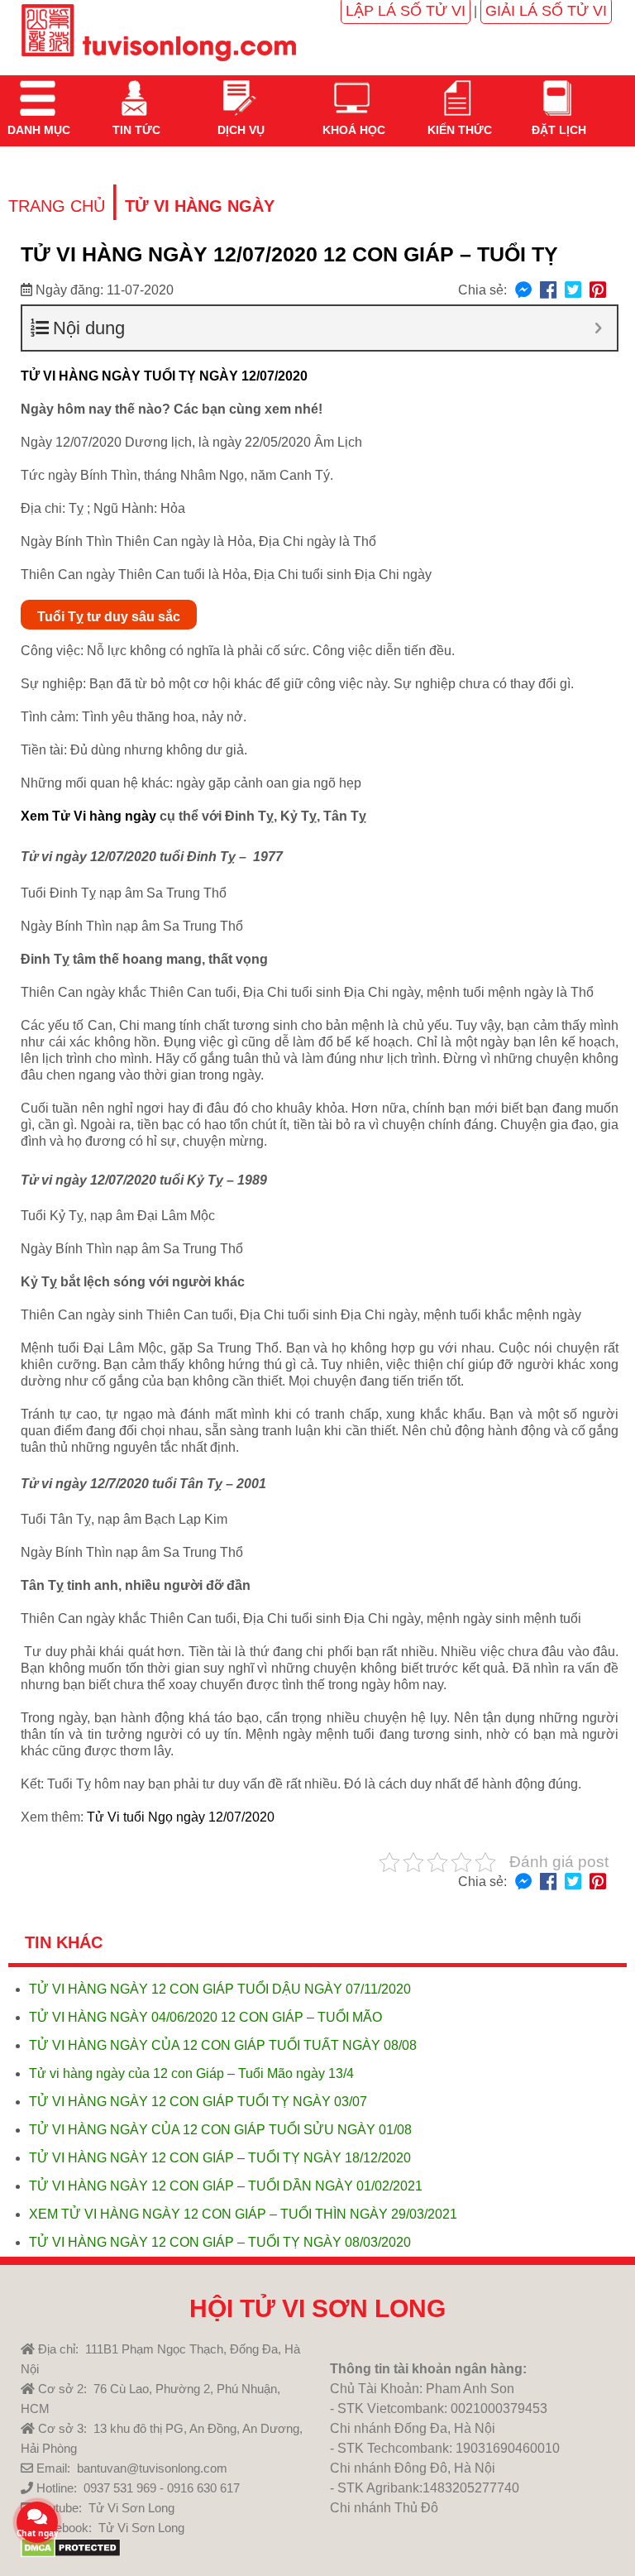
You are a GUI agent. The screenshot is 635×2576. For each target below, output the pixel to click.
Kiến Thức (458, 130)
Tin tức (135, 130)
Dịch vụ (239, 130)
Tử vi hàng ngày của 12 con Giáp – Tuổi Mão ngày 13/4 (191, 2073)
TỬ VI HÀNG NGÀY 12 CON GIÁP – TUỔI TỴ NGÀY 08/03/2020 (220, 2242)
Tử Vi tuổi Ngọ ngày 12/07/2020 (181, 1817)
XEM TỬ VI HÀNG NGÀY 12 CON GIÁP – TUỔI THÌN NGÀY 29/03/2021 (243, 2214)
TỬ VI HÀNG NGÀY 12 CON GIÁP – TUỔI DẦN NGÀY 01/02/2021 (226, 2186)
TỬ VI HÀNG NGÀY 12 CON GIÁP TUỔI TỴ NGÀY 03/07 (198, 2102)
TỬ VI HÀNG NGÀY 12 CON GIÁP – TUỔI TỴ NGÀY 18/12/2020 (220, 2158)
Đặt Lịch (557, 130)
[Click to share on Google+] (598, 291)
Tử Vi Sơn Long (131, 2508)
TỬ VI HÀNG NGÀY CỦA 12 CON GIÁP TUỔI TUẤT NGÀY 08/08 (223, 2045)
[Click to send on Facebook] (523, 291)
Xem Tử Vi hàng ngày (88, 816)
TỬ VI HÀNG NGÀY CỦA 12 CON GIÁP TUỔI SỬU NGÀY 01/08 (220, 2130)
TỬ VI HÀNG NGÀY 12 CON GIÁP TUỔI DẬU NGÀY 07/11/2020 (220, 1989)
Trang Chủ (57, 206)
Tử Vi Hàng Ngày (200, 206)
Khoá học (352, 130)
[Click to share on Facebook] (548, 291)
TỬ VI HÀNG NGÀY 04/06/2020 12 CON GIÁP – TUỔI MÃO (205, 2017)
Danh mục (37, 130)
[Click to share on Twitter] (573, 291)
